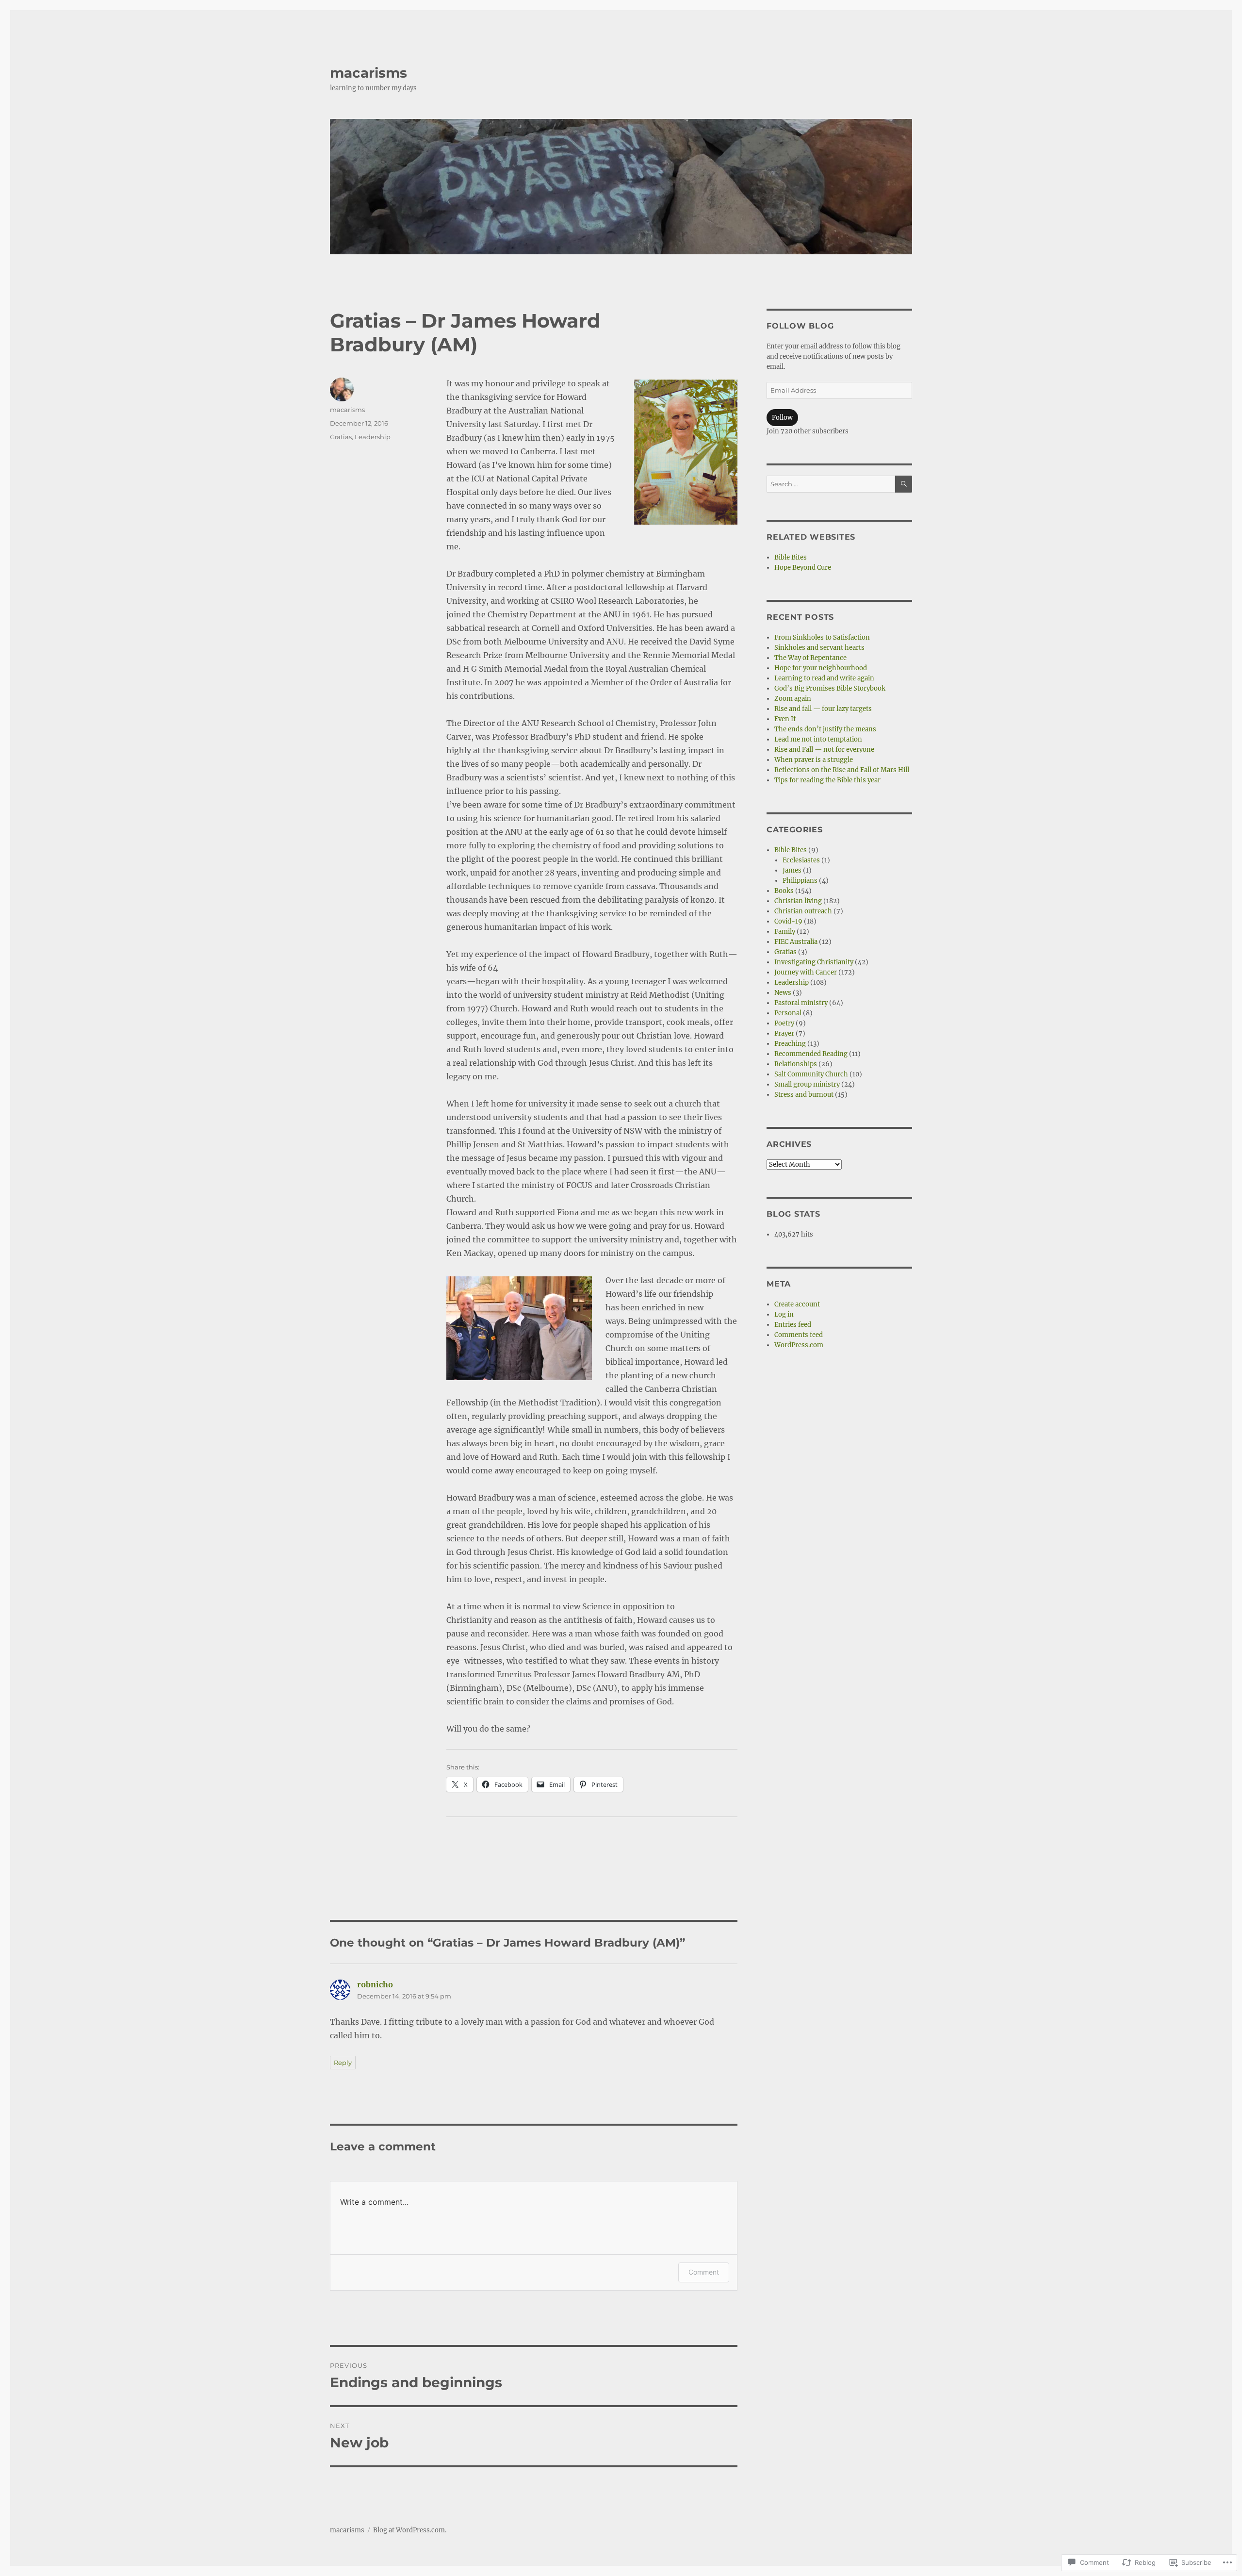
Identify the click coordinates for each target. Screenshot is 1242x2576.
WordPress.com (799, 1345)
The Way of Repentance (810, 658)
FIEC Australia (796, 942)
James (792, 870)
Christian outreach (803, 911)
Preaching (790, 1044)
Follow (782, 418)
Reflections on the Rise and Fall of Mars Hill (842, 770)
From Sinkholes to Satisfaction (822, 637)
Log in (784, 1314)
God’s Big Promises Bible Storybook (830, 688)
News (783, 993)
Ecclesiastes (801, 860)
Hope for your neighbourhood (821, 668)
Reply (343, 2063)
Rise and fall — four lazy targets (823, 709)
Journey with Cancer (806, 972)
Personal (788, 1013)
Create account (797, 1304)
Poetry (784, 1023)
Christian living (798, 901)
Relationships (796, 1064)
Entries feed (793, 1325)
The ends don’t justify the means (825, 729)
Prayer (784, 1033)
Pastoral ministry (801, 1003)
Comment (704, 2272)
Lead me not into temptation (818, 739)
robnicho (375, 1984)
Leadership (373, 437)
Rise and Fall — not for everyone (824, 750)
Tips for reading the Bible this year (827, 780)
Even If (785, 719)
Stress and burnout (804, 1095)
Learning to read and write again (824, 678)
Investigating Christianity (814, 962)
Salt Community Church (811, 1074)
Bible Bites (791, 557)
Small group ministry (807, 1084)
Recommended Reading (811, 1054)
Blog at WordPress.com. (410, 2530)
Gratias (341, 437)
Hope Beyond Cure (803, 568)
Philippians (800, 881)
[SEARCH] (904, 484)
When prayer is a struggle (814, 760)
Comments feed (799, 1335)
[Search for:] (831, 484)
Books (784, 891)
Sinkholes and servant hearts (819, 648)
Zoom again (793, 699)
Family (785, 932)
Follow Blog (800, 326)
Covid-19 (788, 921)
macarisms (368, 73)
